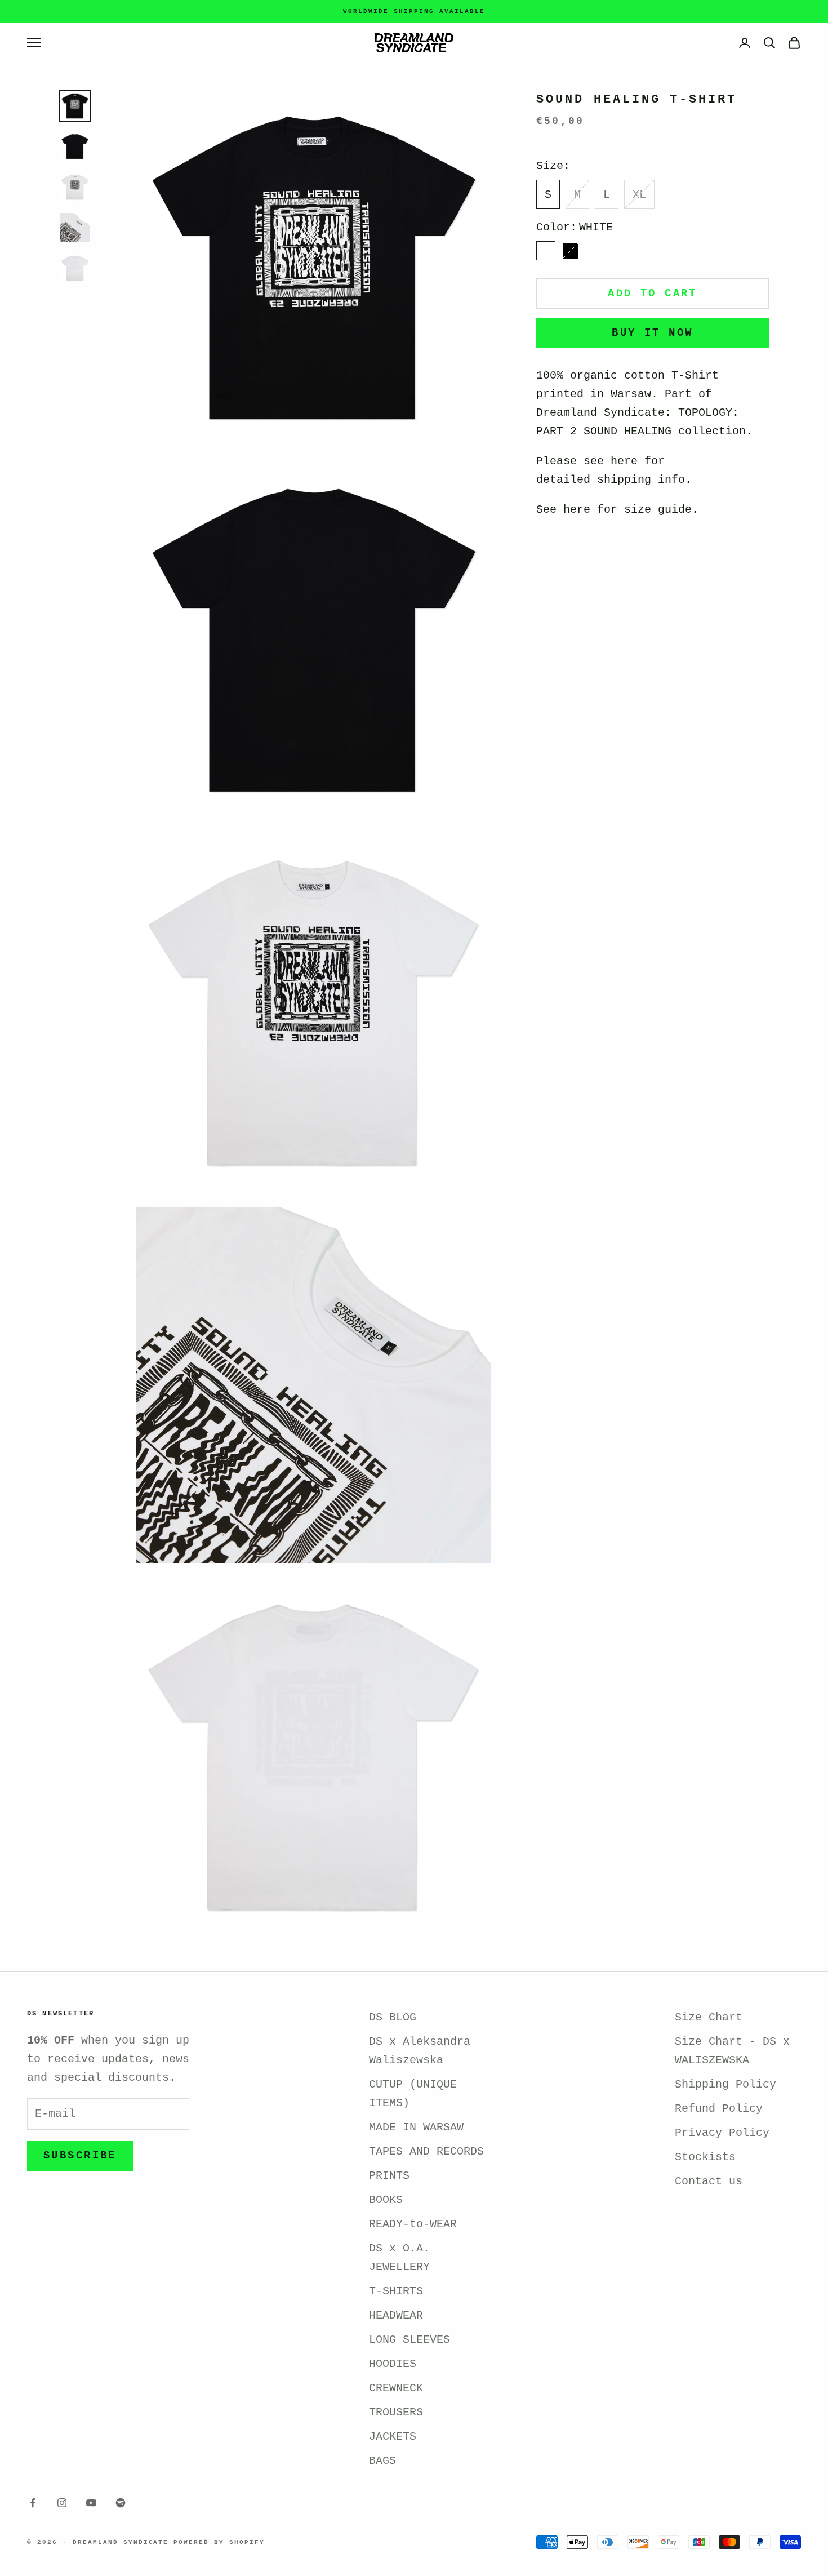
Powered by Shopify (219, 2542)
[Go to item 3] (75, 187)
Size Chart (709, 2017)
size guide (658, 510)
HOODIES (393, 2364)
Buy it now (652, 333)
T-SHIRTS (396, 2291)
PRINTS (389, 2176)
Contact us (709, 2181)
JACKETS (393, 2437)
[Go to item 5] (75, 268)
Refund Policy (719, 2109)
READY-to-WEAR (413, 2224)
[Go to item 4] (75, 228)
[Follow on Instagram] (62, 2503)
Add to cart (653, 294)
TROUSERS (396, 2412)
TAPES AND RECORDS (426, 2151)
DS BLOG (393, 2017)
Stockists (705, 2157)
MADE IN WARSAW (416, 2127)
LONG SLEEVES (409, 2340)
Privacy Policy (722, 2133)
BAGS (382, 2461)
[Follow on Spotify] (121, 2503)
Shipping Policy (725, 2084)
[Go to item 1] (75, 106)
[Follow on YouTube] (91, 2503)
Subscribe (80, 2156)
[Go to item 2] (75, 146)
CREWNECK (396, 2388)
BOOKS (386, 2200)
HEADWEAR (396, 2315)
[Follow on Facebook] (33, 2503)
